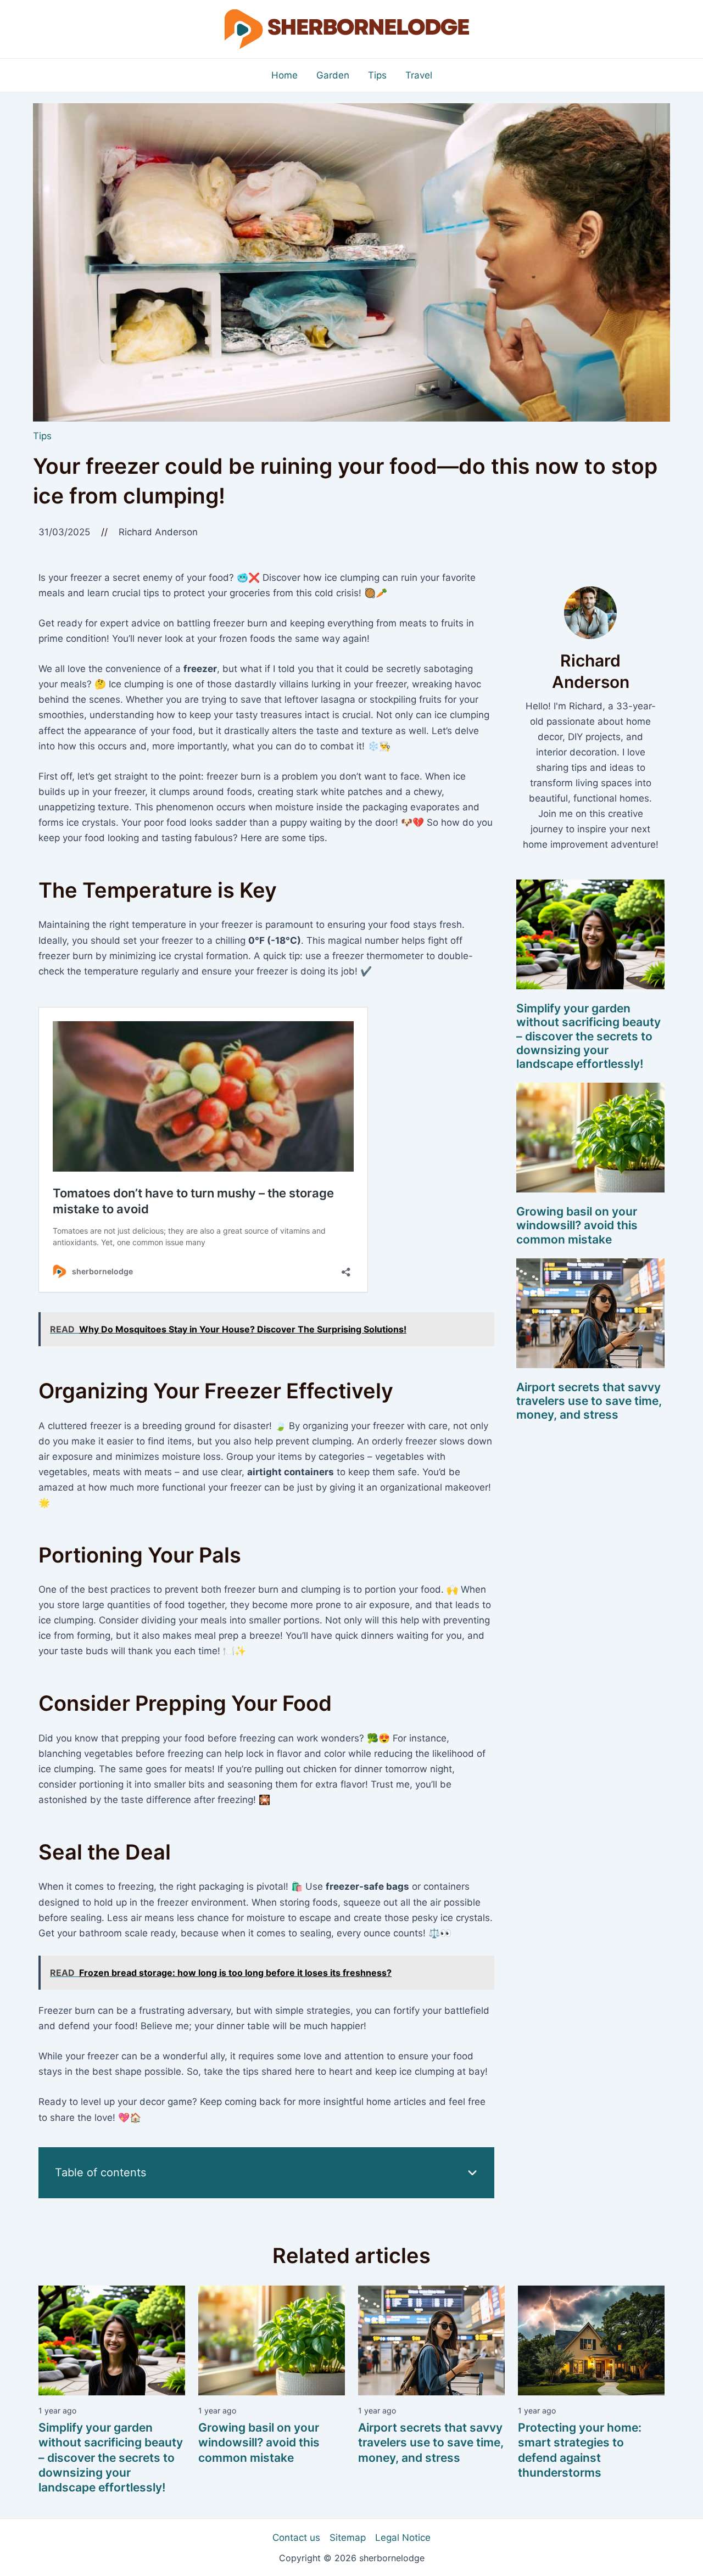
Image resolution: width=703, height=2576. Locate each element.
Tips (42, 436)
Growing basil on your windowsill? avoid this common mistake (577, 1225)
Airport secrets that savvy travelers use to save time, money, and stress (589, 1401)
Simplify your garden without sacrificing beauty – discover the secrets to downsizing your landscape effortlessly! (588, 1036)
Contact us (296, 2538)
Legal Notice (403, 2538)
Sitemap (348, 2538)
